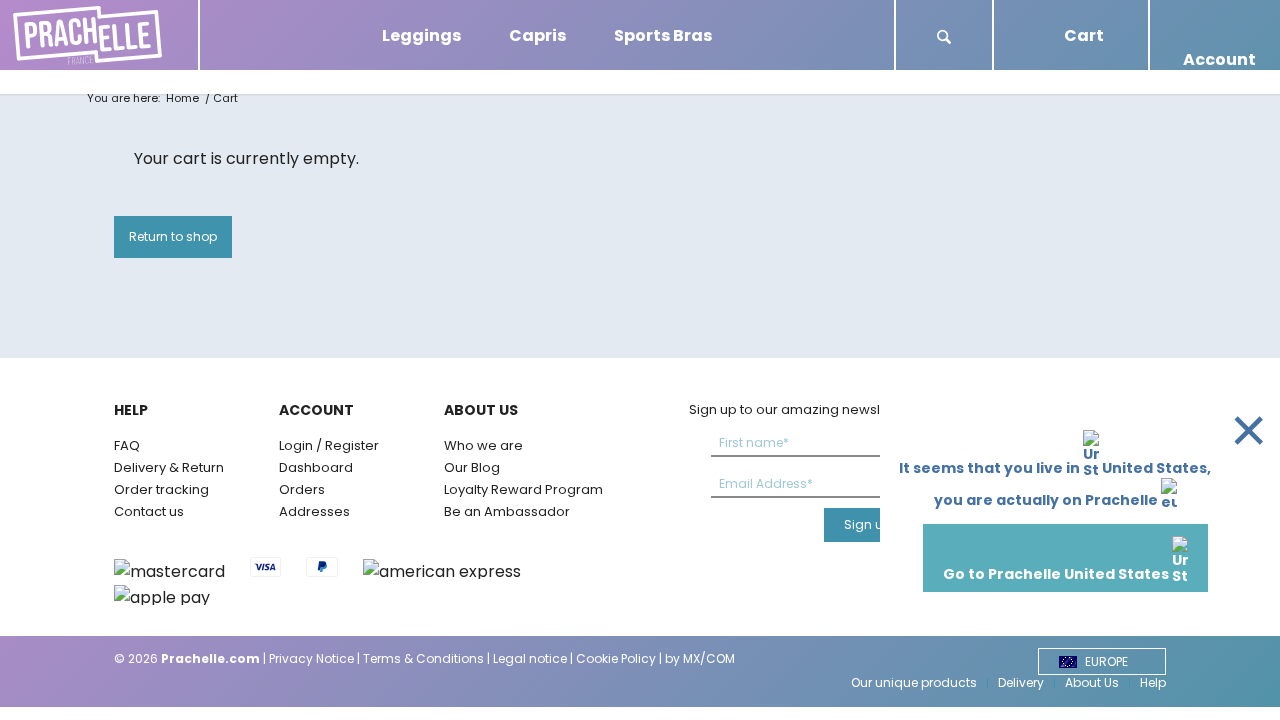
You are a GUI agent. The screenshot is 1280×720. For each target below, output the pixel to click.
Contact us (149, 511)
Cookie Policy (616, 658)
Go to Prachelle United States (1057, 574)
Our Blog (472, 467)
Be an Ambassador (507, 511)
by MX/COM (700, 658)
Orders (302, 489)
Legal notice (530, 658)
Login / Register (329, 445)
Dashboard (316, 467)
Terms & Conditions (423, 658)
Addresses (314, 511)
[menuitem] (944, 35)
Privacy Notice (311, 658)
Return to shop (173, 236)
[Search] (944, 39)
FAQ (127, 445)
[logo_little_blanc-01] (99, 35)
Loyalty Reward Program (523, 489)
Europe (1106, 661)
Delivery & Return (169, 467)
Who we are (483, 445)
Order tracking (161, 489)
